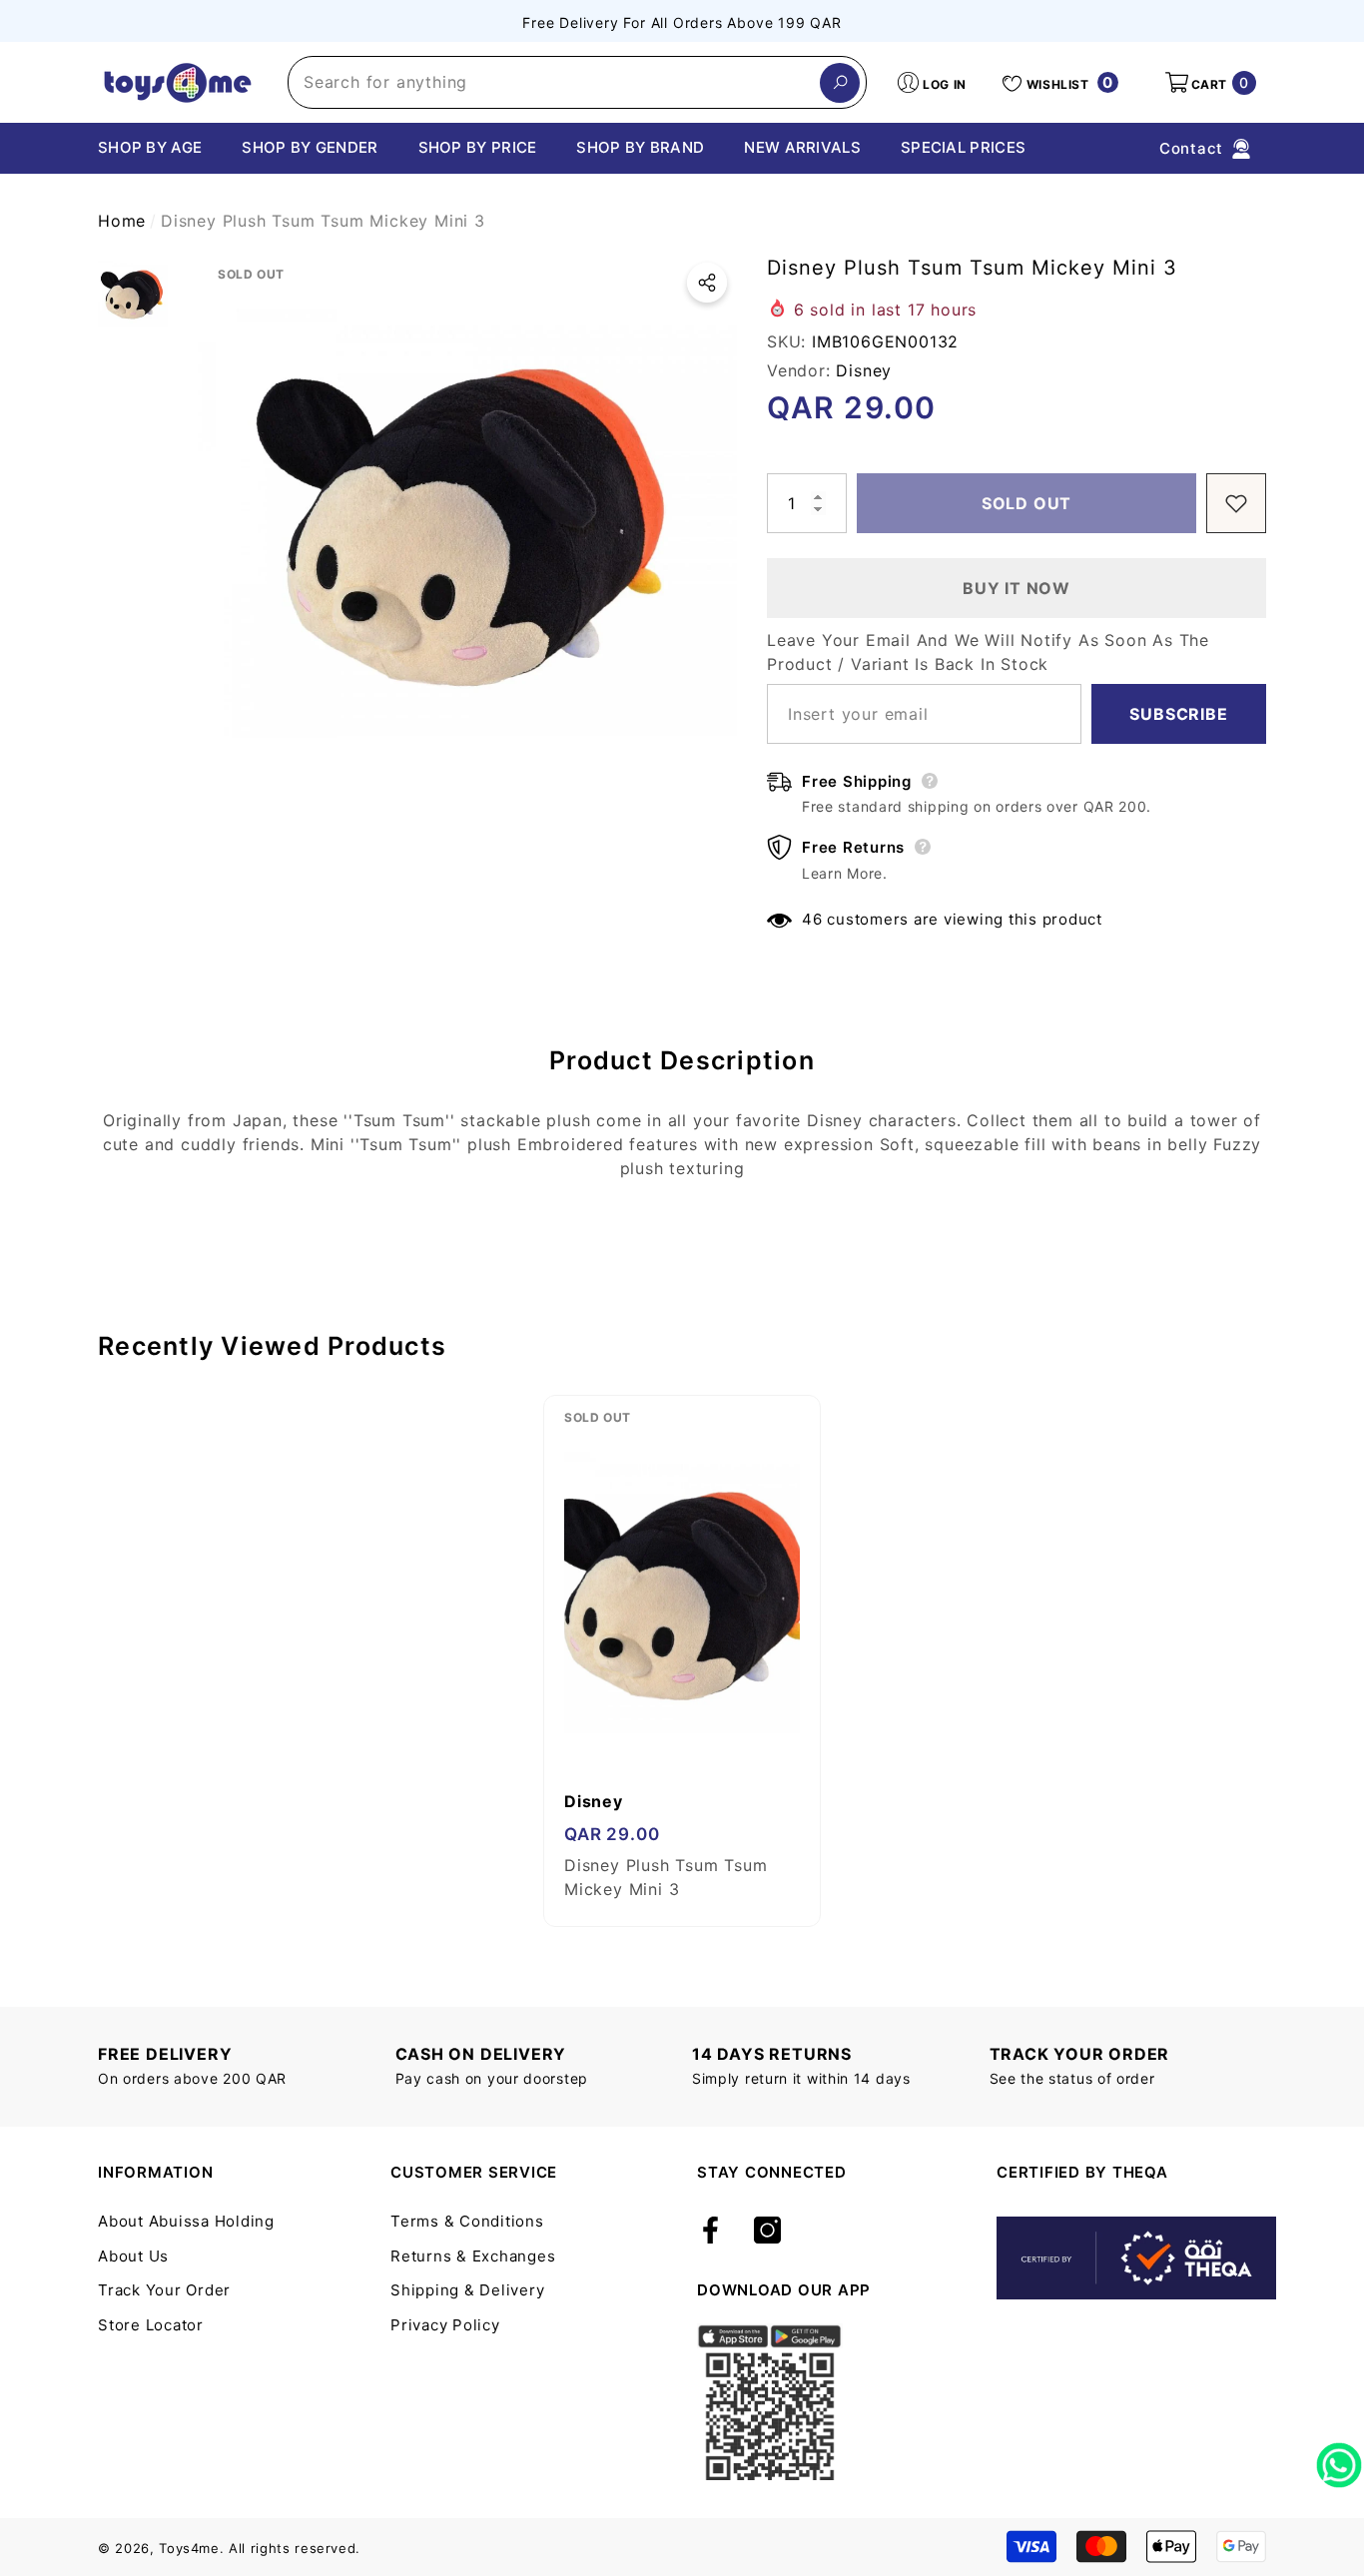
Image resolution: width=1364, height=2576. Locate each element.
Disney (864, 370)
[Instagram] (767, 2232)
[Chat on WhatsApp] (1339, 2458)
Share (707, 283)
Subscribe (1178, 714)
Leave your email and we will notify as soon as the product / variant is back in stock (988, 652)
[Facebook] (710, 2232)
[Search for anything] (577, 82)
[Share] (707, 283)
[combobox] (554, 82)
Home (122, 221)
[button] (1209, 83)
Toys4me (189, 2548)
